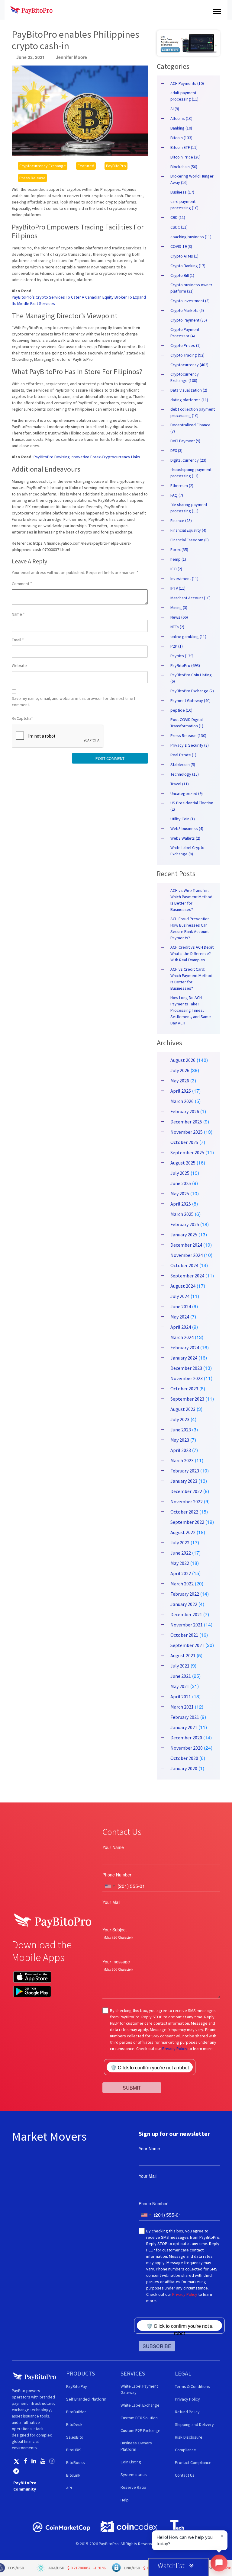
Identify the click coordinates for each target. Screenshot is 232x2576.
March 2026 (182, 1101)
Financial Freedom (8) (190, 540)
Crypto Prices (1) (185, 345)
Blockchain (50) (184, 167)
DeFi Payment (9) (185, 441)
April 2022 (181, 1573)
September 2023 (187, 1399)
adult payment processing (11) (184, 96)
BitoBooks (76, 2462)
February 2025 (185, 1224)
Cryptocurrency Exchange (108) (185, 377)
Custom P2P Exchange (140, 2430)
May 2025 (180, 1193)
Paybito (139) (182, 656)
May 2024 (180, 1317)
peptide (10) (181, 710)
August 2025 (183, 1163)
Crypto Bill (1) (182, 275)
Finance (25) (181, 521)
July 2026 (180, 1070)
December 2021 (186, 1614)
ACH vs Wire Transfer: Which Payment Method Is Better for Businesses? (191, 900)
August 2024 (183, 1286)
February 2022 (185, 1594)
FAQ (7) (177, 495)
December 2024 (186, 1245)
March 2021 (182, 1707)
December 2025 (186, 1122)
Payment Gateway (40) (190, 700)
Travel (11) (180, 784)
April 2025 (181, 1204)
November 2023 (187, 1378)
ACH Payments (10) (187, 83)
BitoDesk (74, 2424)
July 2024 (180, 1296)
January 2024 (184, 1358)
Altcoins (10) (181, 118)
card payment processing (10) (184, 205)
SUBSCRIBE (157, 2346)
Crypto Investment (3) (190, 301)
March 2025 (182, 1214)
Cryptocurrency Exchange (43, 166)
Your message (116, 1962)
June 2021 (181, 1676)
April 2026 (181, 1091)
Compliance (185, 2450)
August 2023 (183, 1409)
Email (18, 640)
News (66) (179, 617)
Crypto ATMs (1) (184, 256)
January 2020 (184, 1768)
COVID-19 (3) (181, 246)
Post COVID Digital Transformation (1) (187, 723)
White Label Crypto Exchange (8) (187, 851)
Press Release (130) (188, 735)
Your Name (113, 1847)
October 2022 (184, 1512)
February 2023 (185, 1471)
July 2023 (180, 1419)
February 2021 (185, 1717)
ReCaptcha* (22, 718)
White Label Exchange (140, 2405)
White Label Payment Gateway (139, 2389)
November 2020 (187, 1748)
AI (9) (175, 109)
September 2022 (187, 1522)
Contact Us (185, 2475)
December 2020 (186, 1738)
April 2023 (181, 1450)
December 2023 (186, 1368)
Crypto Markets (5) (187, 310)
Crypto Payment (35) (189, 320)
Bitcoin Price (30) (185, 157)
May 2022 (180, 1563)
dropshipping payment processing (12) (191, 473)
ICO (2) (176, 569)
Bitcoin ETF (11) (184, 147)
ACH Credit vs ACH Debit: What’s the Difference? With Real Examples (192, 953)
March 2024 (182, 1337)
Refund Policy (187, 2412)
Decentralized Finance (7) (190, 428)
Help (125, 2500)
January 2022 (184, 1604)
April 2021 (181, 1697)
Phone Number (117, 1875)
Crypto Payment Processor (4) (185, 333)
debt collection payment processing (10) (193, 412)
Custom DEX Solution (139, 2418)
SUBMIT (132, 2088)
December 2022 (186, 1491)
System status (134, 2475)
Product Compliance (193, 2462)
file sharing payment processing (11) (189, 508)
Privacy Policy (175, 2049)
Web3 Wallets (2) (185, 838)
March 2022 (182, 1584)
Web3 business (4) (187, 828)
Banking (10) (181, 128)
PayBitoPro (116, 166)
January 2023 (184, 1481)
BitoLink (73, 2475)
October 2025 (184, 1142)
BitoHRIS (74, 2450)
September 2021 (187, 1645)
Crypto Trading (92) (187, 355)
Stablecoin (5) (183, 764)
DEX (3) (176, 450)
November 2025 (187, 1132)
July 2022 (180, 1543)
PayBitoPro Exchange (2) (192, 691)
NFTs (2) (177, 627)
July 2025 (180, 1173)
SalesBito (75, 2437)
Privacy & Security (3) (190, 745)
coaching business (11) (191, 237)
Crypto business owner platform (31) (191, 288)
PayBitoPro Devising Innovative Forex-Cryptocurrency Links (87, 457)
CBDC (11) (179, 227)
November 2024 (187, 1255)
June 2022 (181, 1553)
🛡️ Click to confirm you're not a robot (150, 2067)
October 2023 (184, 1389)
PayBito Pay (77, 2386)
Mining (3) (179, 607)
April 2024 (181, 1327)
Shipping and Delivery (194, 2424)
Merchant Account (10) (190, 598)
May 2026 (180, 1081)
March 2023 (182, 1460)
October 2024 (184, 1265)
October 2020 (184, 1758)
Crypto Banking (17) (188, 266)
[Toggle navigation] (217, 10)
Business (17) (182, 192)
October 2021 (184, 1635)
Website (19, 665)
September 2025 (187, 1152)
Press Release (32, 178)
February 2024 (185, 1347)
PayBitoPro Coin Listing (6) (191, 678)
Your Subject (114, 1930)
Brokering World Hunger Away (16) (192, 179)
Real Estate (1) (183, 755)
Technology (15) (185, 774)
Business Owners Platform (136, 2446)
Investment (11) (184, 578)
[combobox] (110, 1886)
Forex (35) (179, 549)
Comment (22, 584)
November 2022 (187, 1501)
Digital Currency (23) (188, 460)
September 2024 (187, 1276)
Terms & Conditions (192, 2386)
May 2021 (180, 1686)
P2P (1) (177, 646)
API (69, 2488)
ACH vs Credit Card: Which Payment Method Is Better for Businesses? (191, 979)
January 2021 (184, 1727)
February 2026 (185, 1111)
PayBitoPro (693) (185, 665)
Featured (86, 166)
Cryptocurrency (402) (189, 365)
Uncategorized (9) (187, 793)
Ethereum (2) (182, 485)
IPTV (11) (178, 588)
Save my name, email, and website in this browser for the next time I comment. (73, 702)
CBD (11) (178, 217)
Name (18, 614)
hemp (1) (178, 559)
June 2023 (181, 1430)
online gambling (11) (188, 636)
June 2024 (181, 1306)
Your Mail (111, 1902)
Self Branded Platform (86, 2399)
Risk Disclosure (189, 2437)
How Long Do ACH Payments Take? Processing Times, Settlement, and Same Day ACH (191, 1010)
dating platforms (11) (189, 400)
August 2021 (183, 1655)
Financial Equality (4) (188, 530)
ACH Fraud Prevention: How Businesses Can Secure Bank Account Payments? (190, 928)
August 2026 (183, 1060)
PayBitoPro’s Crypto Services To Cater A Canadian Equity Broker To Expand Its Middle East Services (79, 300)
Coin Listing (131, 2462)
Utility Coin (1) (183, 819)
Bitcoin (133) (181, 138)
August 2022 (183, 1532)
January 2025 (184, 1235)
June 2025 (181, 1183)
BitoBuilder (76, 2412)
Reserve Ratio (133, 2487)
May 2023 (180, 1440)
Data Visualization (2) (189, 390)
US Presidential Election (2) (192, 806)
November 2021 (187, 1625)
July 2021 (180, 1666)
